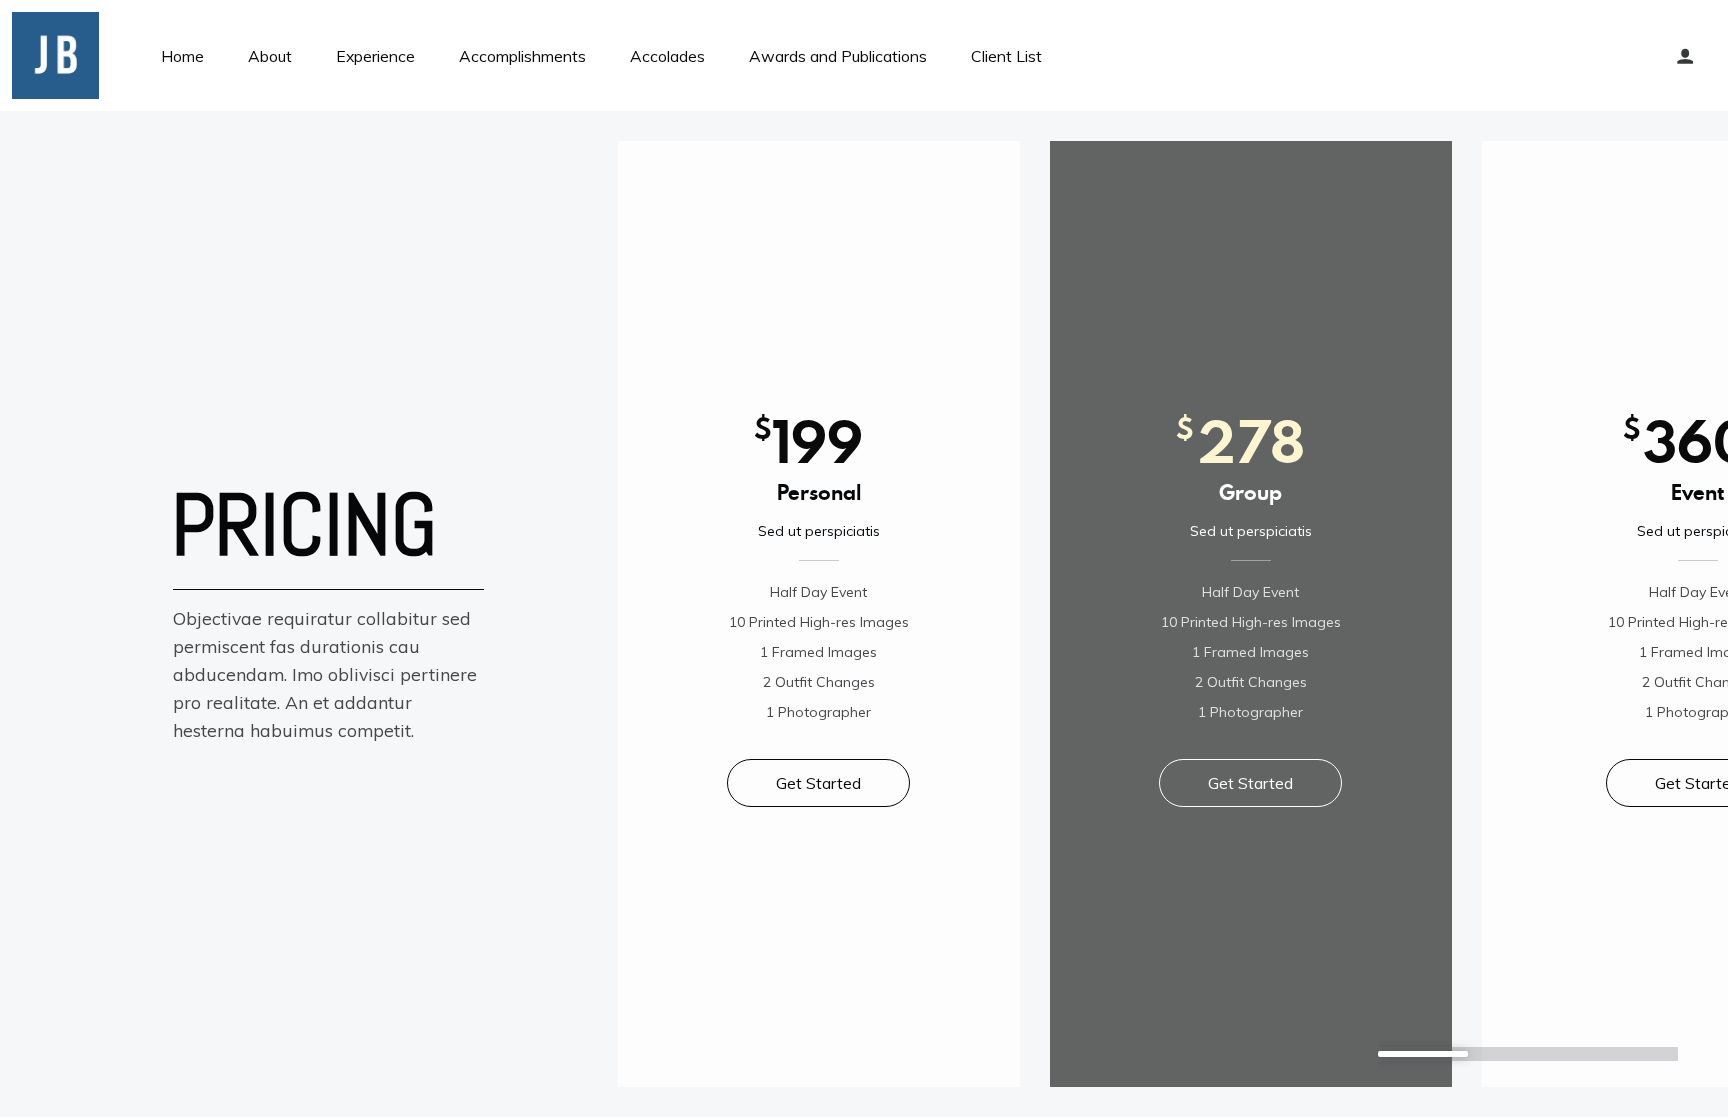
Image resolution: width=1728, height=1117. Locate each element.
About (270, 56)
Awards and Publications (838, 56)
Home (182, 56)
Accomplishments (522, 56)
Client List (1006, 56)
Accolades (667, 56)
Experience (375, 56)
